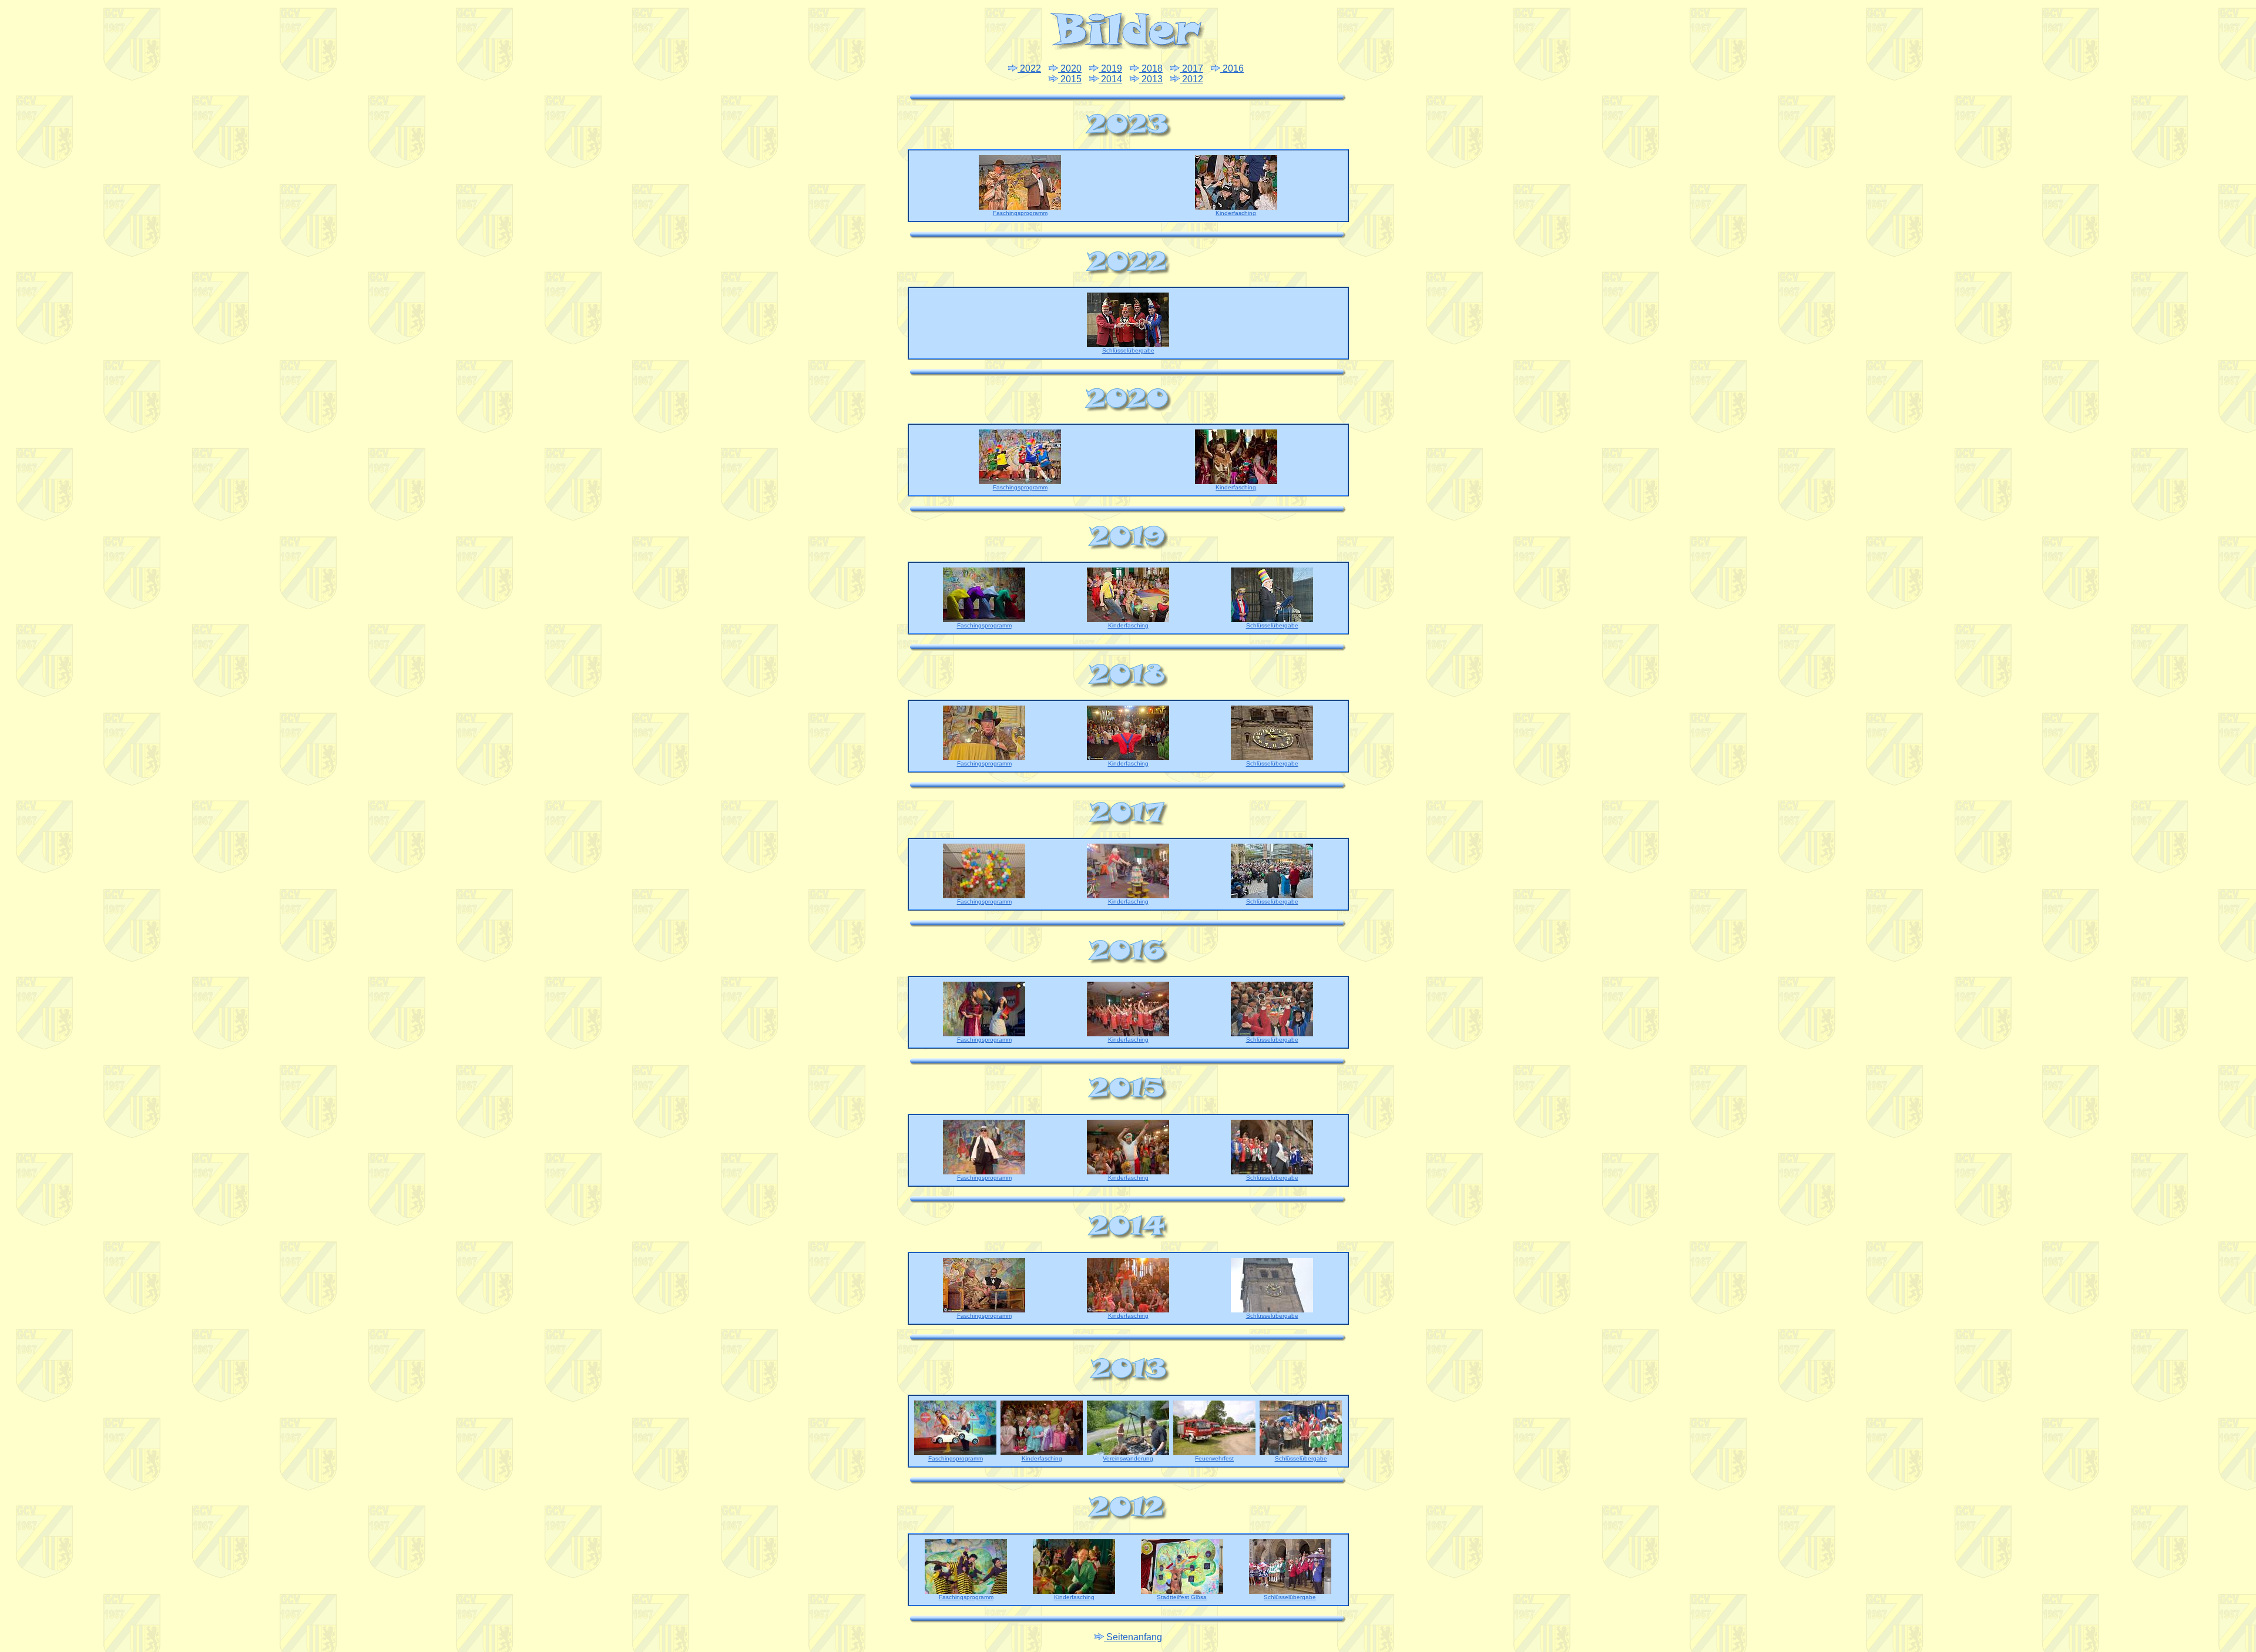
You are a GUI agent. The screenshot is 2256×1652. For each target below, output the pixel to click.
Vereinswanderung (1128, 1458)
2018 (1151, 68)
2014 (1110, 79)
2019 (1110, 68)
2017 (1191, 68)
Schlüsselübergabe (1128, 350)
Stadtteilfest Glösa (1182, 1597)
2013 (1151, 79)
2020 (1070, 68)
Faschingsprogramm (1020, 213)
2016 (1232, 68)
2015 (1070, 79)
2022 (1029, 68)
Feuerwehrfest (1214, 1458)
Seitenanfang (1133, 1637)
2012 (1191, 79)
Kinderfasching (1236, 213)
